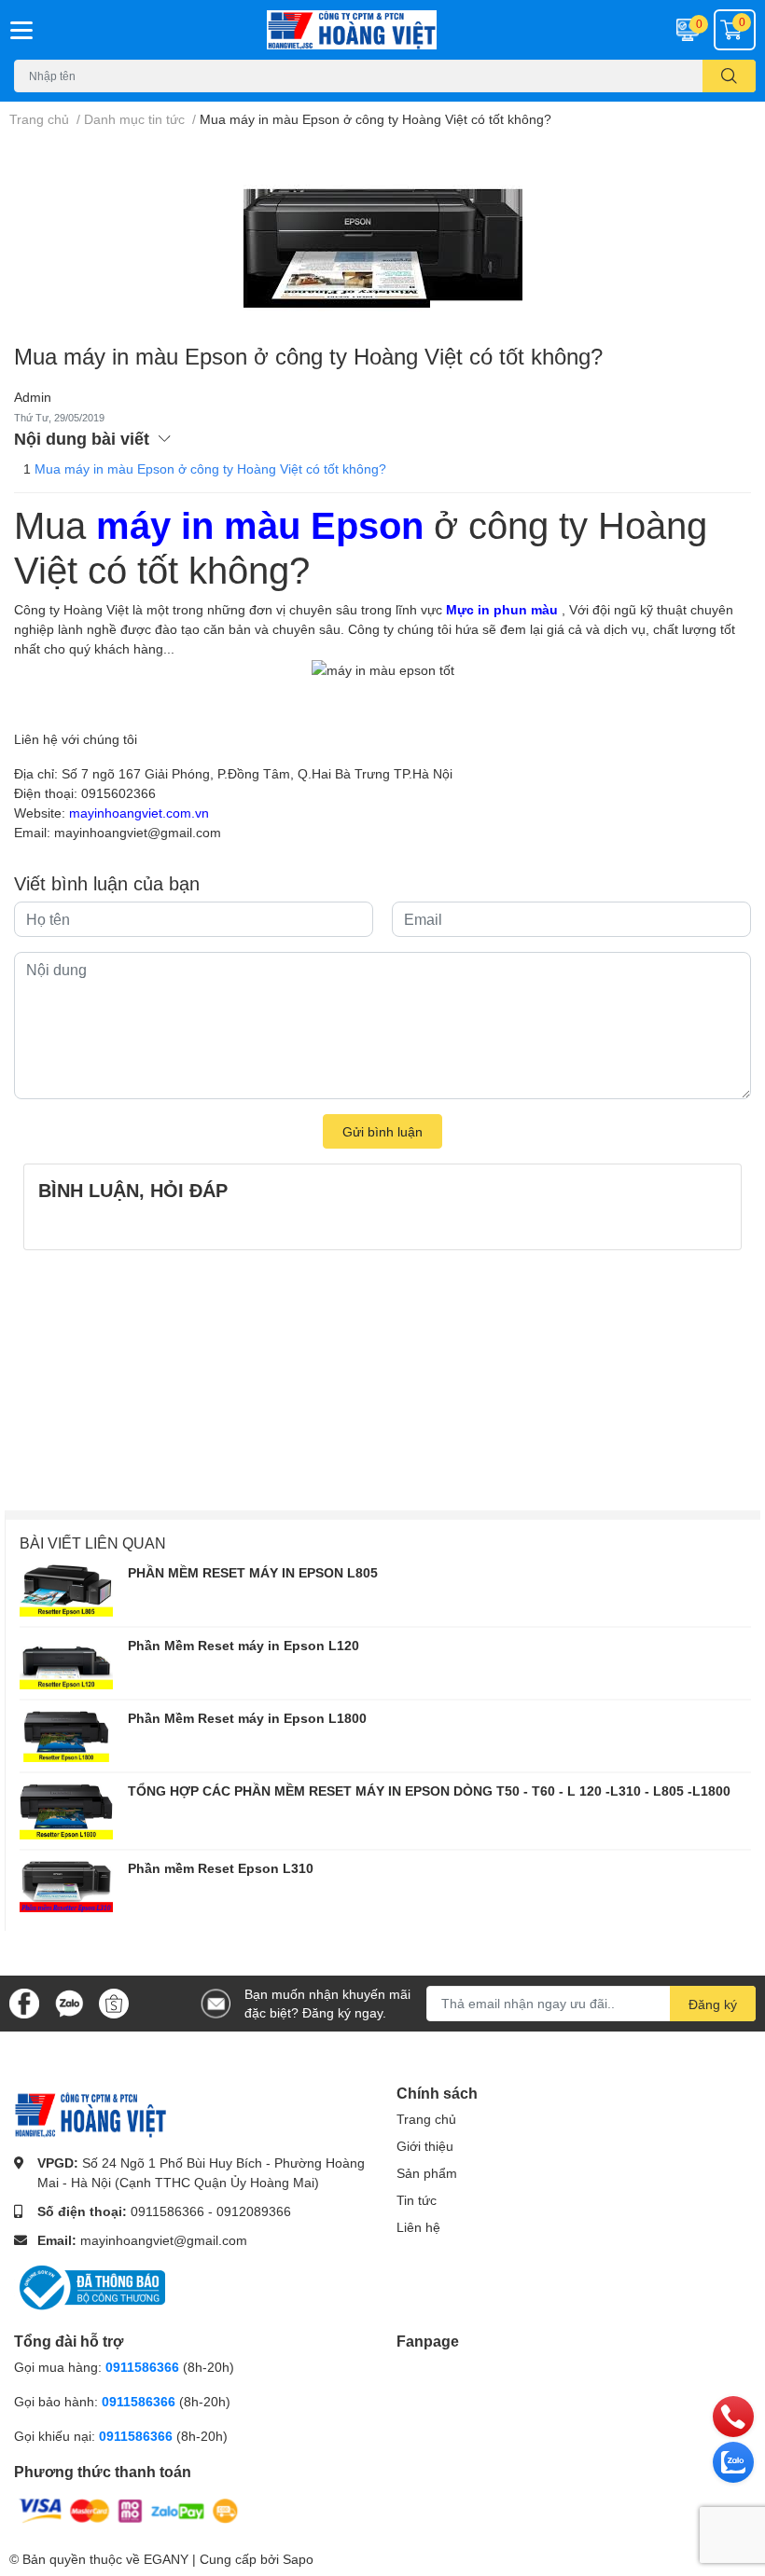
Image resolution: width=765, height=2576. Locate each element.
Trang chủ (426, 2119)
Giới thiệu (425, 2146)
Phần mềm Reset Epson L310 (221, 1868)
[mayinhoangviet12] (382, 30)
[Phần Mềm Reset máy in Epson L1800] (66, 1736)
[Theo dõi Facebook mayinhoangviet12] (24, 2001)
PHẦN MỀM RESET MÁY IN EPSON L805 (253, 1572)
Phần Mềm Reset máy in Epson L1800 (247, 1718)
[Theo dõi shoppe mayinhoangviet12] (114, 2004)
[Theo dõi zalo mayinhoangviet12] (69, 2001)
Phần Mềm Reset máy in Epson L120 (243, 1645)
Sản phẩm (427, 2173)
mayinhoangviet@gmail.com (164, 2240)
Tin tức (417, 2200)
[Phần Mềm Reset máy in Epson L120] (66, 1663)
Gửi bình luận (382, 1131)
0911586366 (167, 2211)
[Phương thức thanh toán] (129, 2509)
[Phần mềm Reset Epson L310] (66, 1886)
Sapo (298, 2559)
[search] (729, 76)
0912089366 (254, 2211)
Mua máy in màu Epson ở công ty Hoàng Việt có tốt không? (210, 468)
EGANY (166, 2559)
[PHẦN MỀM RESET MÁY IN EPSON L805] (66, 1591)
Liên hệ (418, 2227)
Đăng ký (713, 2004)
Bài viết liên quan (93, 1543)
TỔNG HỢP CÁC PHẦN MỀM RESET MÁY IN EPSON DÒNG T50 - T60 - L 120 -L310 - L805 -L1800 (429, 1791)
